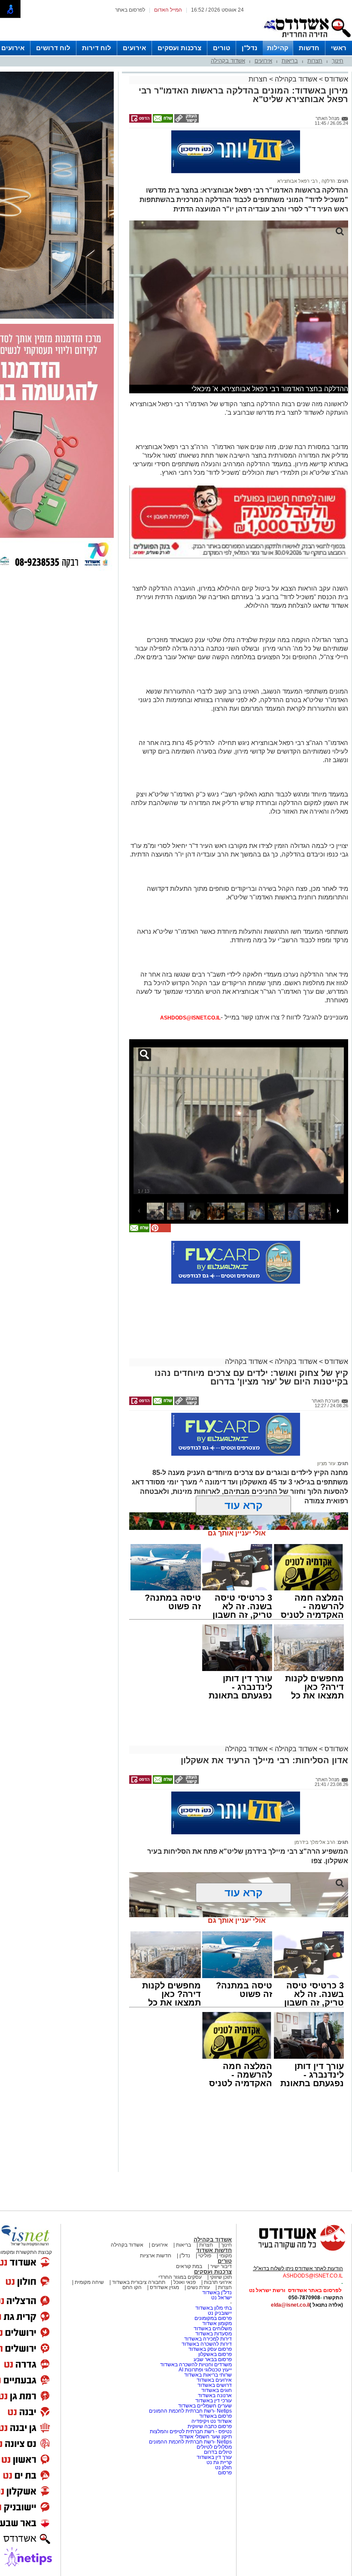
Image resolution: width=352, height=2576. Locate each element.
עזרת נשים (199, 2250)
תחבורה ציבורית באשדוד (139, 2244)
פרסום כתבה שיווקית (209, 2389)
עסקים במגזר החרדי (180, 2239)
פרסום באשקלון (215, 2317)
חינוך (338, 61)
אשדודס (335, 79)
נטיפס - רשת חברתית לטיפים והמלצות (191, 2394)
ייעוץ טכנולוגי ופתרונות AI (205, 2332)
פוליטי (205, 2218)
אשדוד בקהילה (228, 61)
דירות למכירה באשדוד (208, 2301)
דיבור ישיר (221, 2229)
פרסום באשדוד (215, 2378)
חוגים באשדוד (217, 2353)
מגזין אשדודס (164, 2250)
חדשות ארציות (156, 2218)
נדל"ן (249, 48)
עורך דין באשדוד (214, 2419)
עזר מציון (326, 1426)
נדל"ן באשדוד (217, 2255)
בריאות (290, 61)
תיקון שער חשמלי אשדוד (205, 2399)
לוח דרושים (53, 48)
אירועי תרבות (218, 2244)
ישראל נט (222, 2260)
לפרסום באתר (130, 10)
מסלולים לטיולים (214, 2409)
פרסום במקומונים (213, 2280)
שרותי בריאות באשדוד (208, 2337)
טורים (222, 48)
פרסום (224, 2435)
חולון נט (223, 2430)
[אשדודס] (294, 2212)
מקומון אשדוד (217, 2286)
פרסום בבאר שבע (213, 2322)
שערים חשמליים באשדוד (205, 2368)
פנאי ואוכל (185, 2244)
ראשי (339, 48)
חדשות (309, 48)
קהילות (278, 48)
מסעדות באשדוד (214, 2296)
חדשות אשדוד (214, 2213)
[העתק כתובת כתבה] (186, 121)
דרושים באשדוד (215, 2347)
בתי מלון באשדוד (214, 2270)
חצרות (315, 61)
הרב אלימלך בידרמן (315, 1804)
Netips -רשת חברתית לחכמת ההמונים (190, 2373)
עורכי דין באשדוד (214, 2363)
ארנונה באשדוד (215, 2358)
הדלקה (328, 143)
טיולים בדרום (217, 2414)
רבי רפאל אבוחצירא (297, 143)
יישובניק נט (219, 2275)
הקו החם (132, 2250)
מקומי (226, 2218)
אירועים (134, 48)
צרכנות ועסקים (179, 48)
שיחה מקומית (89, 2244)
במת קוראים (189, 2229)
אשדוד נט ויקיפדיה (211, 2383)
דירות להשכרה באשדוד (207, 2306)
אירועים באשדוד (214, 2342)
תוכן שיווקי (221, 2239)
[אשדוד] (307, 39)
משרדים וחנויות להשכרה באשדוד (196, 2327)
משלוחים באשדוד (213, 2291)
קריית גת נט (219, 2425)
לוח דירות (97, 48)
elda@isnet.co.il (290, 2267)
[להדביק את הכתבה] (160, 1193)
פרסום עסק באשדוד (210, 2311)
